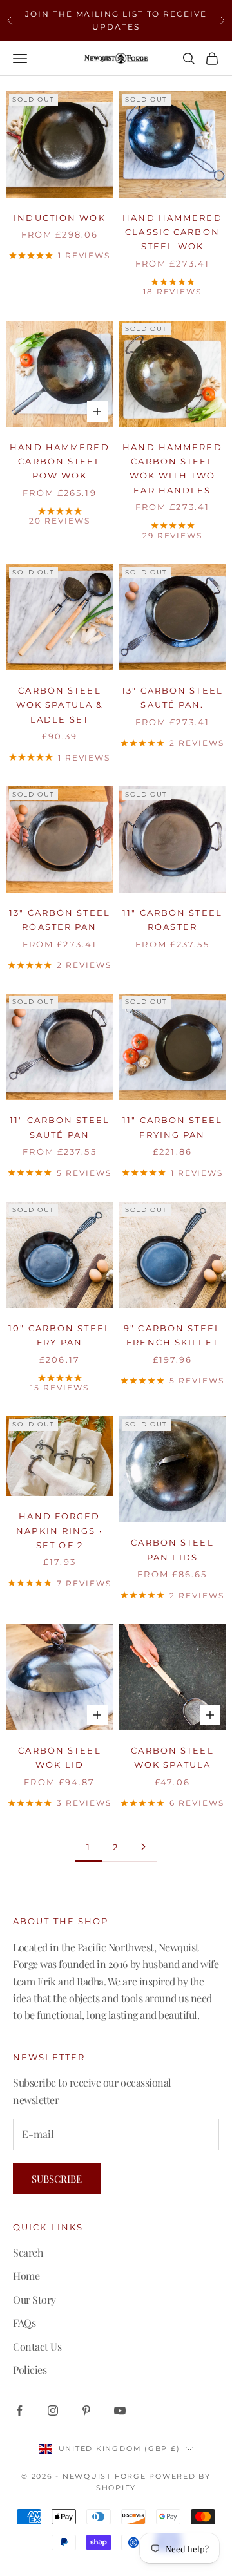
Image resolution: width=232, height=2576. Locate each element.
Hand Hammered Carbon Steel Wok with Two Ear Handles (172, 469)
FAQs (24, 2323)
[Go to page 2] (143, 1847)
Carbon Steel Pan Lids (172, 1549)
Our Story (34, 2299)
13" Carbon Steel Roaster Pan (60, 920)
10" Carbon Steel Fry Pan (60, 1335)
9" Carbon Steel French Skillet (172, 1335)
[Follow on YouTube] (120, 2410)
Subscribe (57, 2179)
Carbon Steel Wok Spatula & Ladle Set (60, 705)
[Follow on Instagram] (53, 2410)
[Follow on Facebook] (19, 2410)
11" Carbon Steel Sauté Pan (60, 1127)
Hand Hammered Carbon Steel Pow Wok (59, 461)
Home (26, 2276)
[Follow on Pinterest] (86, 2410)
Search (28, 2252)
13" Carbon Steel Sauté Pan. (172, 697)
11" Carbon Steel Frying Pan (172, 1127)
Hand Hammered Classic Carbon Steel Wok (172, 232)
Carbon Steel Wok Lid (59, 1757)
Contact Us (37, 2346)
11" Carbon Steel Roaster (172, 920)
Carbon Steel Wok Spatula (172, 1757)
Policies (30, 2370)
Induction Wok (59, 218)
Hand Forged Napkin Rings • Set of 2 (60, 1530)
